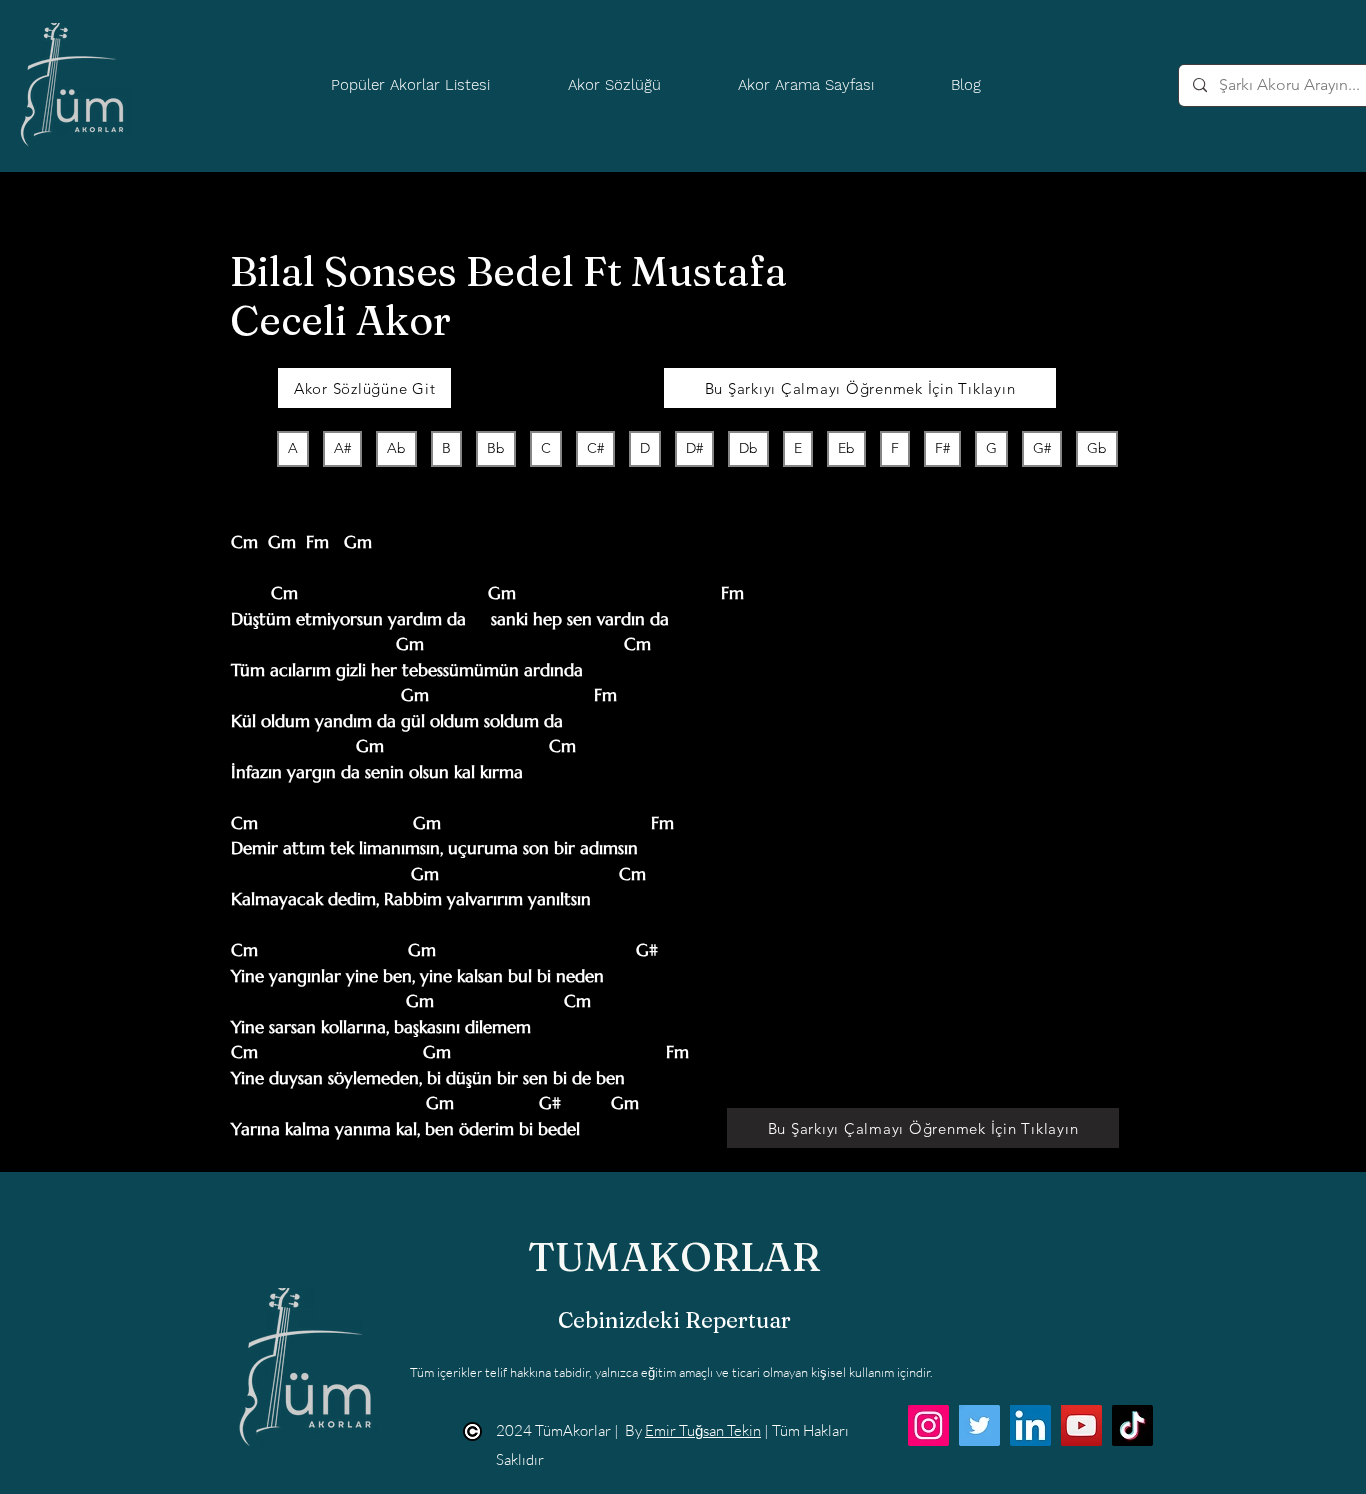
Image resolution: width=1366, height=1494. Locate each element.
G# (1042, 448)
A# (342, 448)
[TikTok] (1132, 1425)
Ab (396, 448)
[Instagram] (928, 1425)
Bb (496, 448)
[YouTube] (1081, 1425)
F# (942, 448)
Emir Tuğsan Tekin (703, 1430)
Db (748, 448)
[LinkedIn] (1030, 1425)
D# (694, 448)
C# (595, 448)
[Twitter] (979, 1425)
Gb (1097, 448)
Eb (846, 448)
